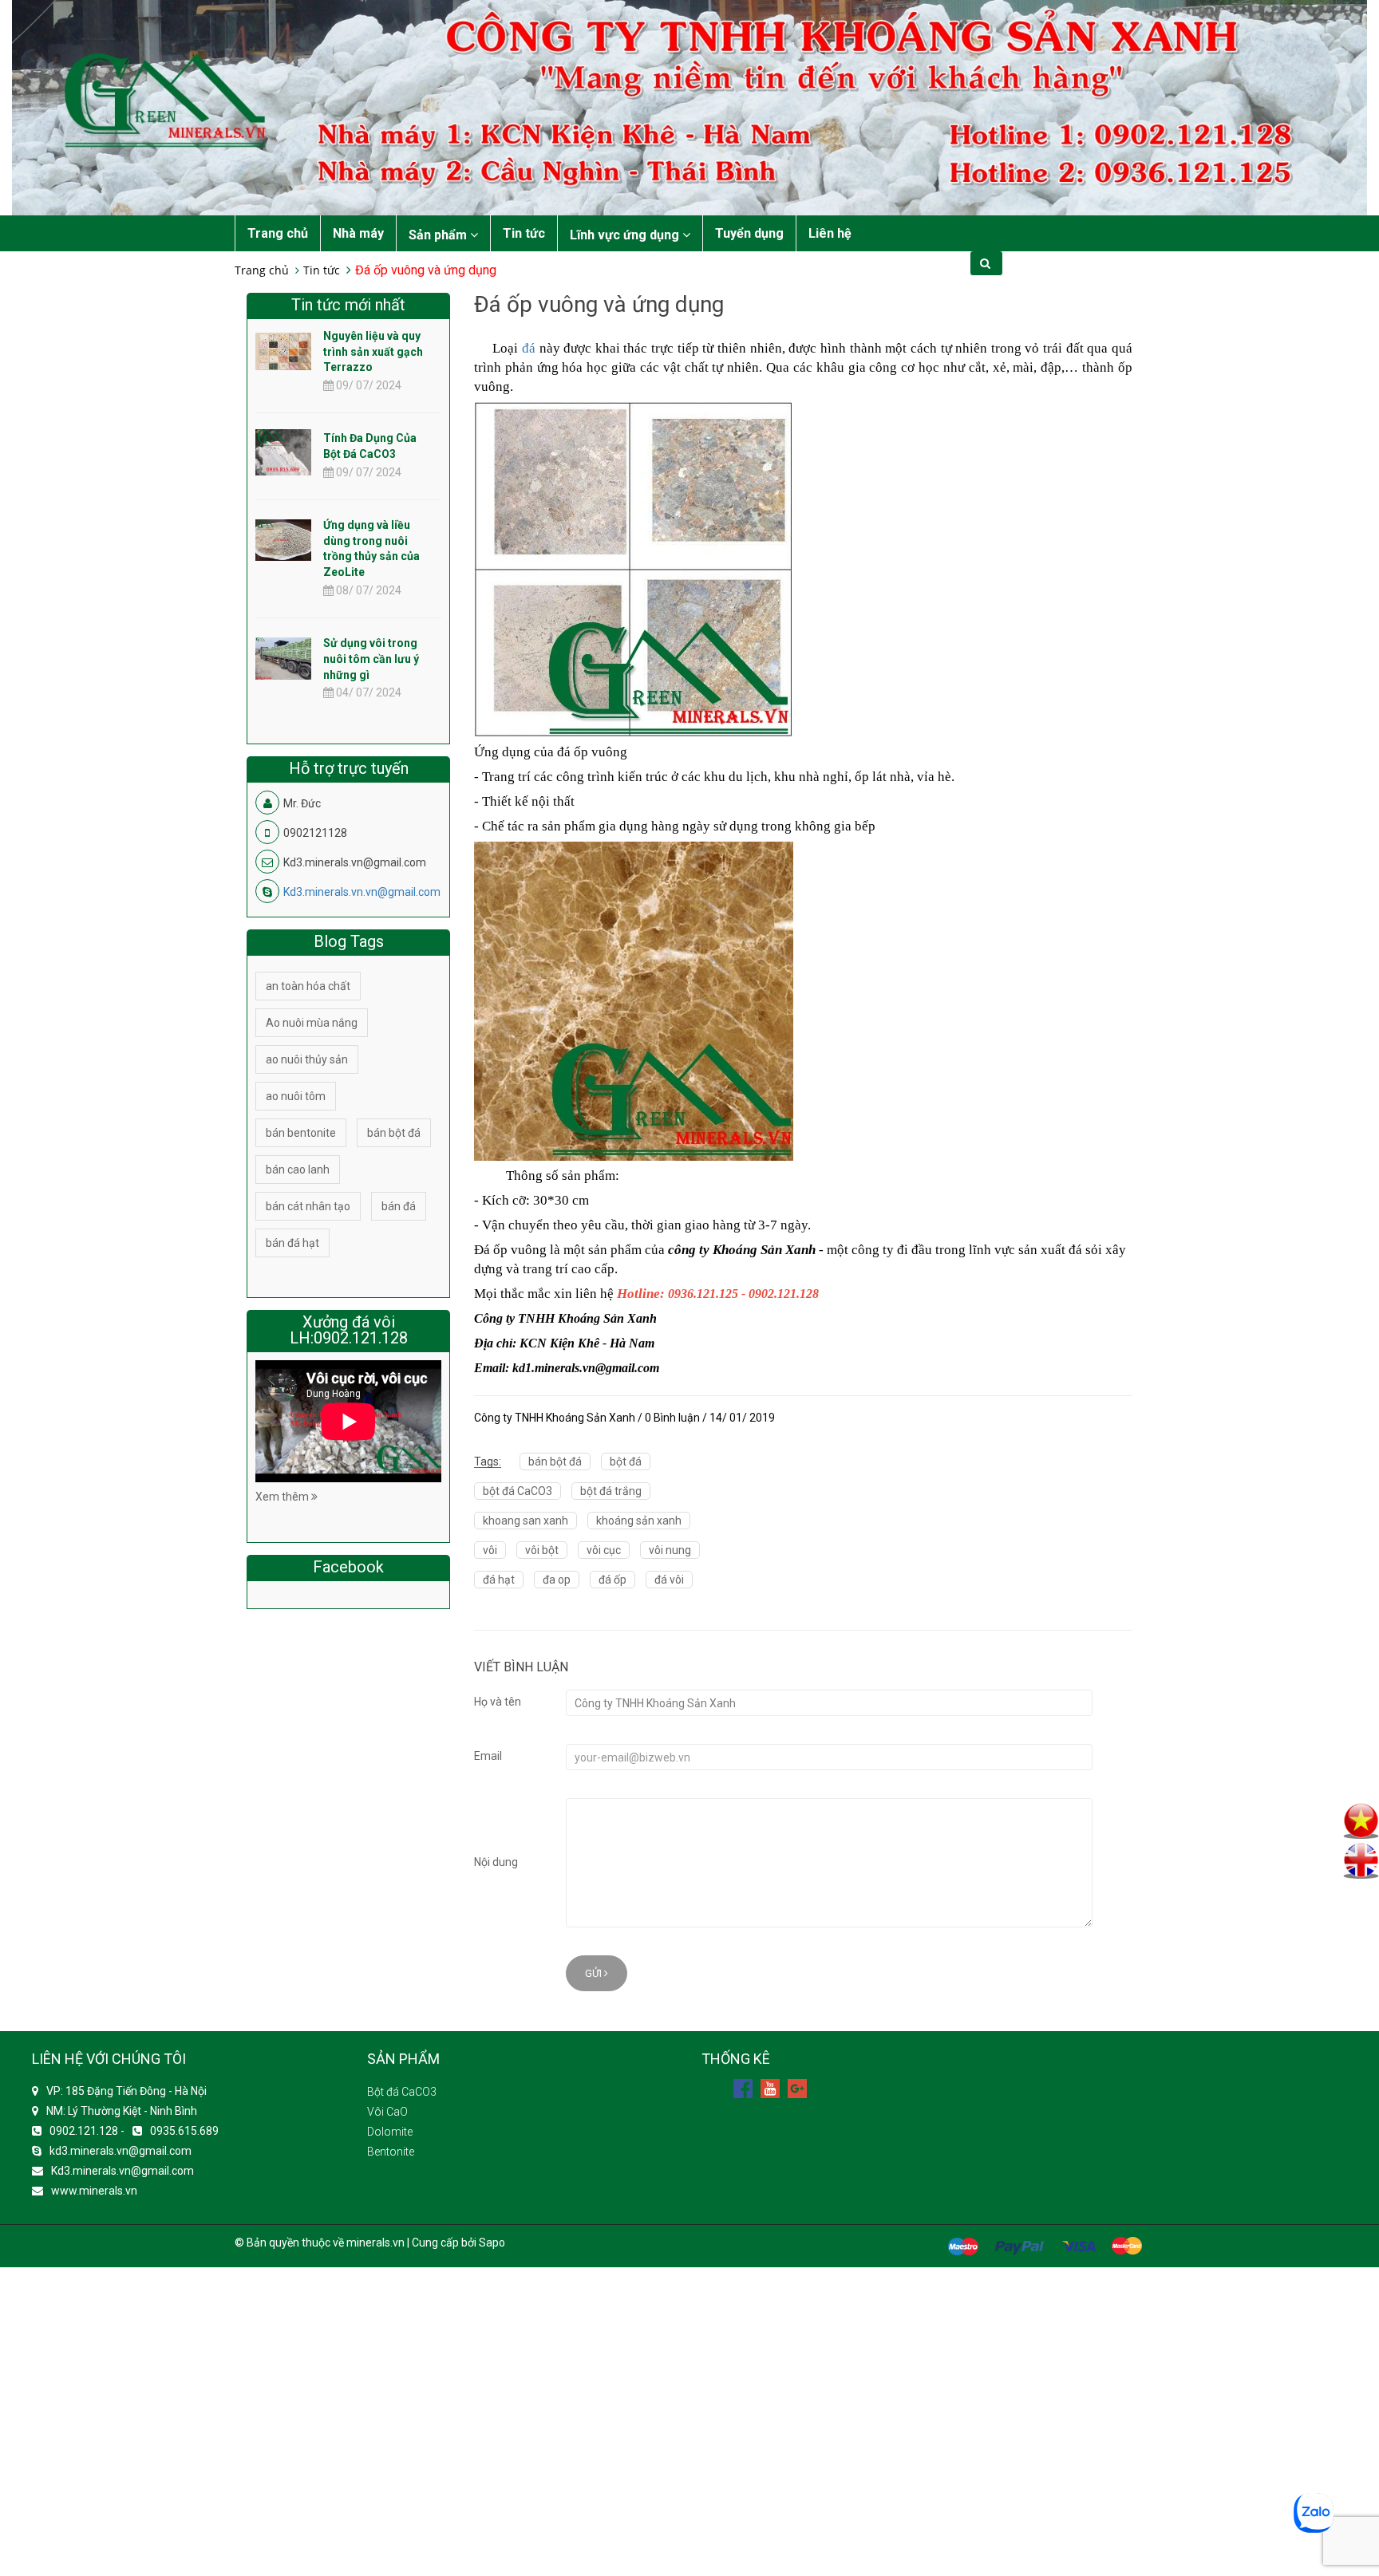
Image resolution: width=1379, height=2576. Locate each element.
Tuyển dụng (749, 233)
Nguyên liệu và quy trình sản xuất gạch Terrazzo (373, 352)
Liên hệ (830, 233)
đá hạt (499, 1580)
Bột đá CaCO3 (402, 2092)
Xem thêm (283, 1497)
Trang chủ (278, 233)
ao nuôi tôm (296, 1096)
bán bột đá (555, 1462)
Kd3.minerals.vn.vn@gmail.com (362, 892)
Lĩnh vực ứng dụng (626, 235)
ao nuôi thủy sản (307, 1059)
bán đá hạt (292, 1243)
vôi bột (542, 1550)
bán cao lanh (298, 1170)
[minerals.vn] (689, 107)
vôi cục (604, 1550)
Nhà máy (358, 233)
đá (529, 348)
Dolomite (390, 2132)
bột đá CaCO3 (518, 1491)
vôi (490, 1550)
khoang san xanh (526, 1521)
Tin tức (524, 233)
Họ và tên (498, 1702)
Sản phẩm (439, 235)
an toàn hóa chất (308, 986)
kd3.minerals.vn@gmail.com (121, 2151)
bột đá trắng (611, 1491)
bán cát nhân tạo (308, 1206)
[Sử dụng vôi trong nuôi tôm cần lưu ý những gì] (283, 657)
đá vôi (669, 1580)
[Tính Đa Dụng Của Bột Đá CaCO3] (283, 466)
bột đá (626, 1462)
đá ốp (612, 1580)
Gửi (595, 1973)
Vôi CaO (387, 2112)
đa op (557, 1580)
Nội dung (496, 1862)
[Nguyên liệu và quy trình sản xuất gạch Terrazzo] (283, 350)
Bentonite (391, 2152)
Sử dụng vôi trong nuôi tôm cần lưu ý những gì (371, 659)
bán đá (399, 1206)
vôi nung (670, 1550)
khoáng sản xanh (639, 1521)
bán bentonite (301, 1133)
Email (488, 1756)
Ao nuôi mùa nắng (312, 1023)
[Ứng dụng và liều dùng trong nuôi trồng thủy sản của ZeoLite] (283, 539)
